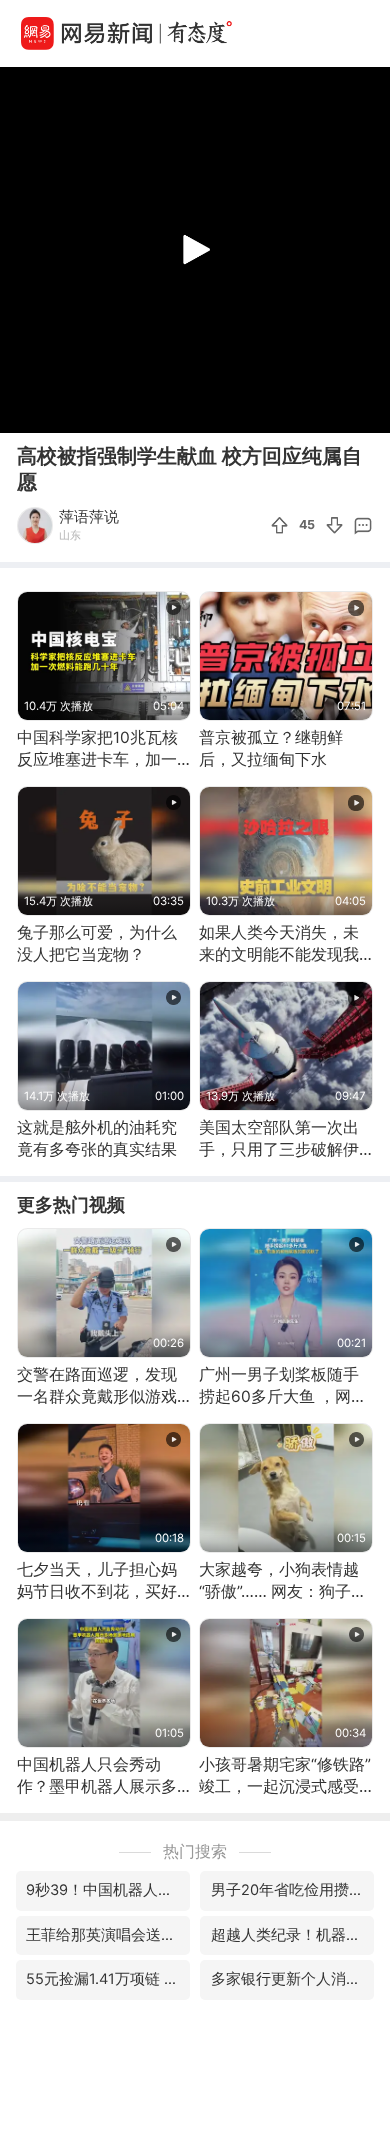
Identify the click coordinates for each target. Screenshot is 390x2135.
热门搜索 (195, 1851)
